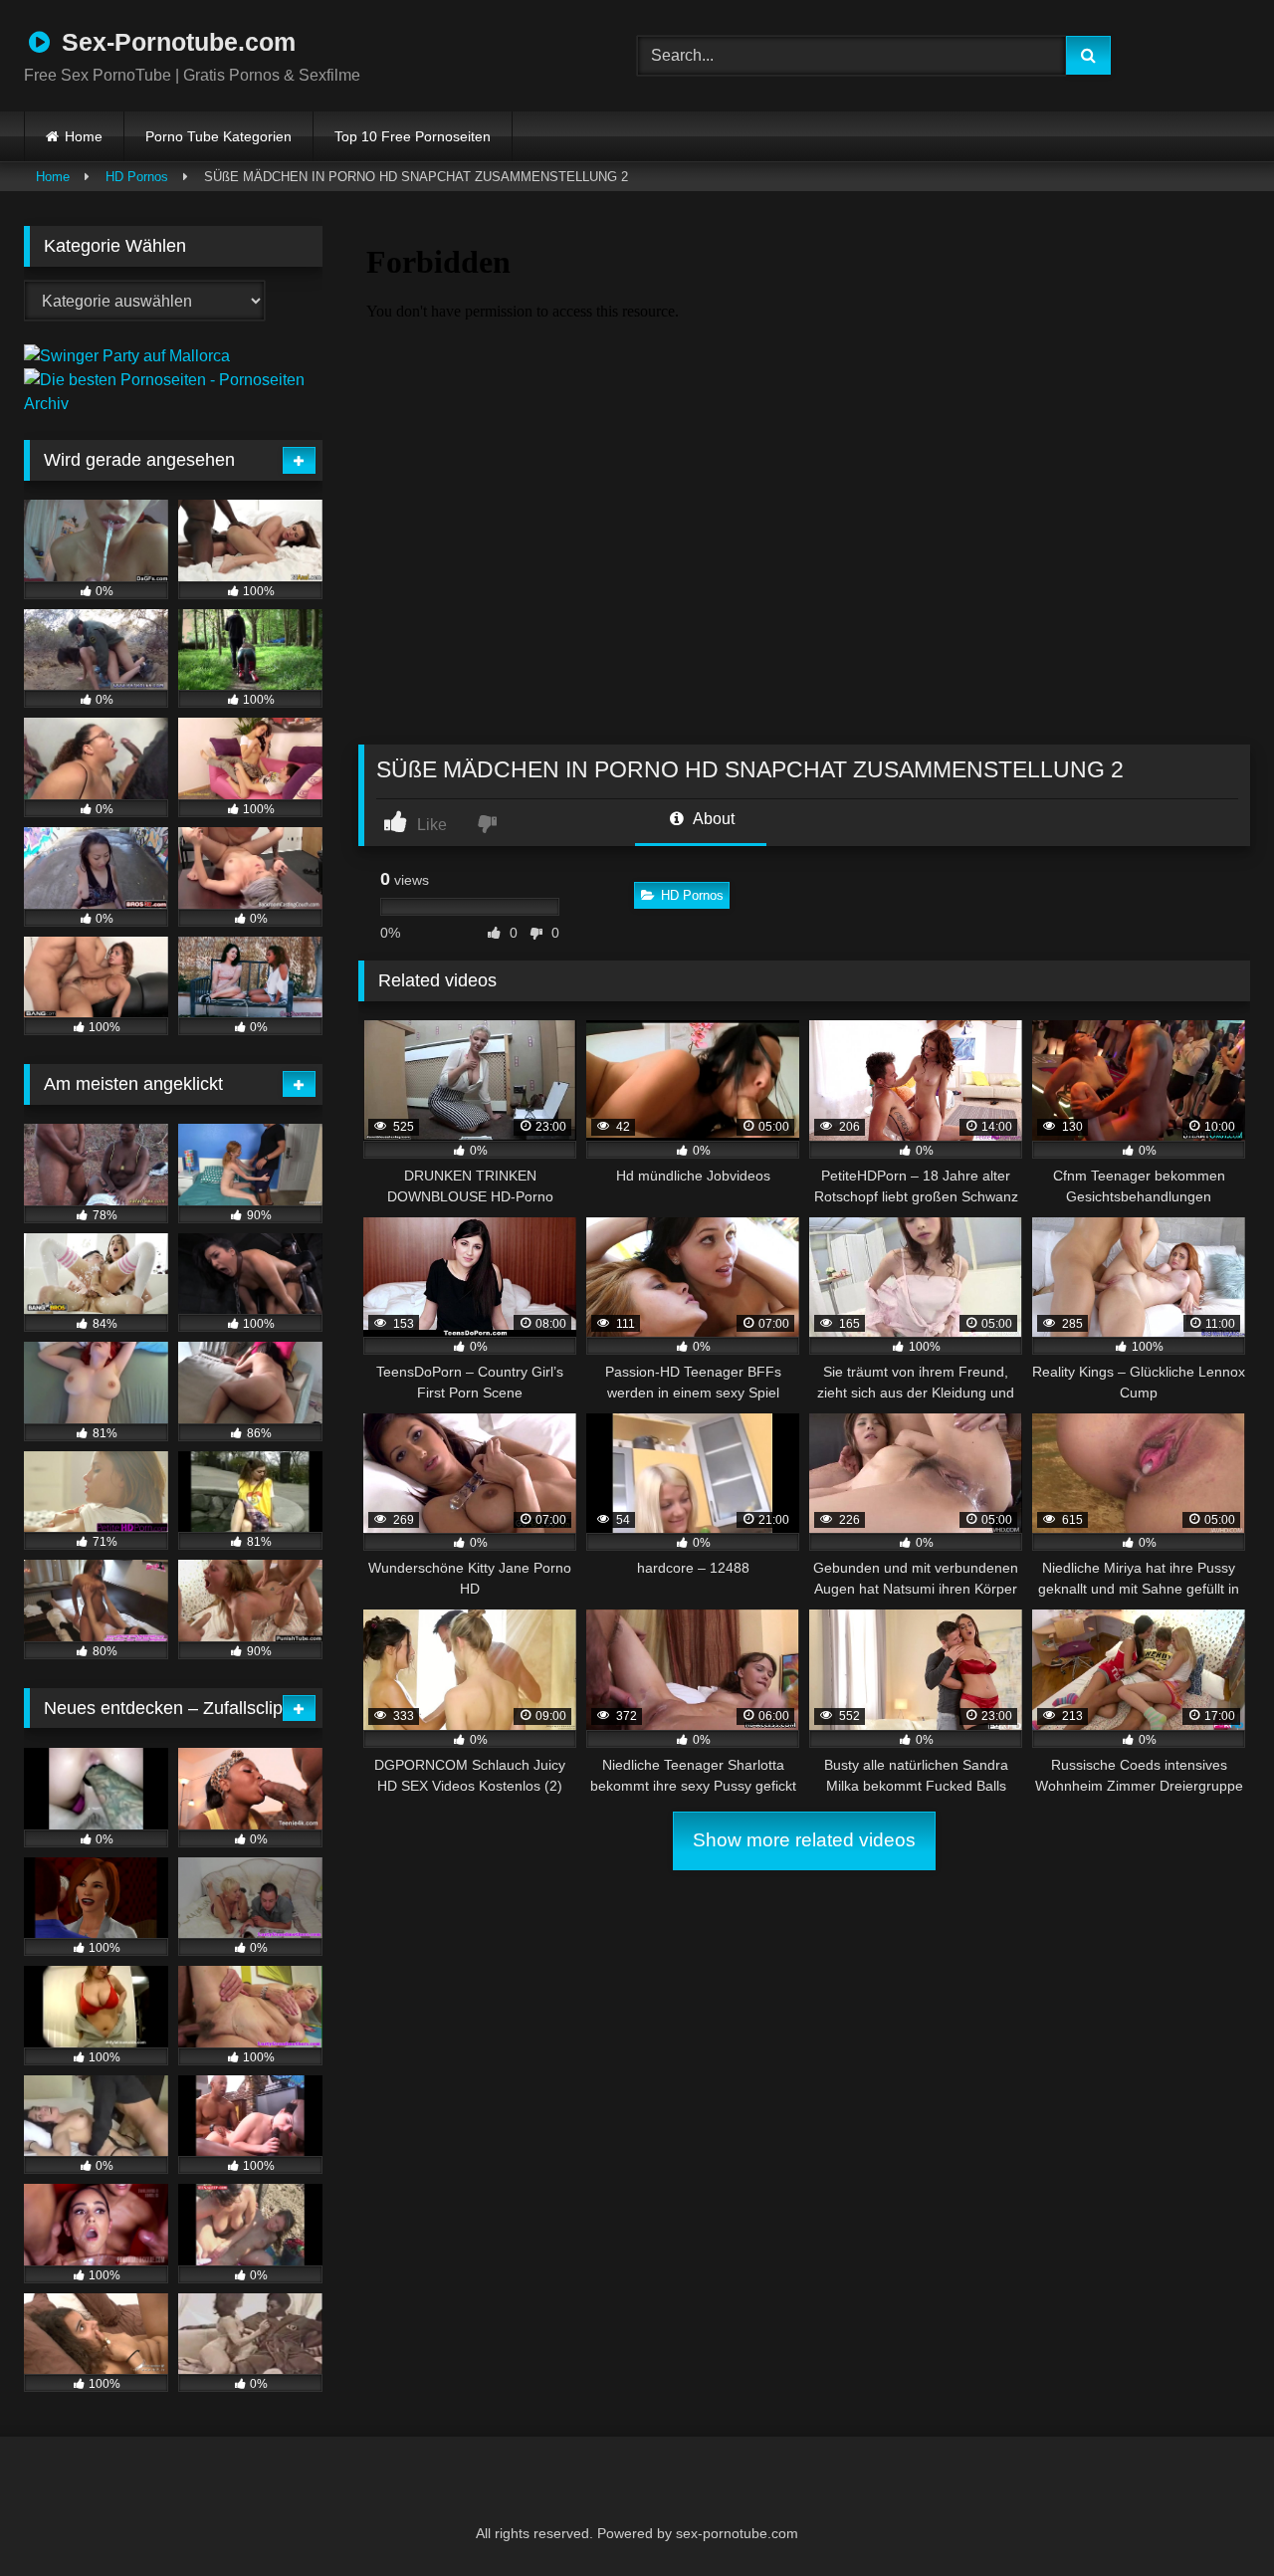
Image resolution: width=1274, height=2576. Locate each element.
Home (84, 136)
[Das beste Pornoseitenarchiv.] (173, 404)
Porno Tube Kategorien (218, 136)
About (712, 819)
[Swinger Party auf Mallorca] (127, 356)
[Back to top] (1210, 2517)
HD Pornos (137, 177)
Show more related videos (804, 1840)
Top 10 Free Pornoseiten (413, 136)
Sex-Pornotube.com (175, 42)
